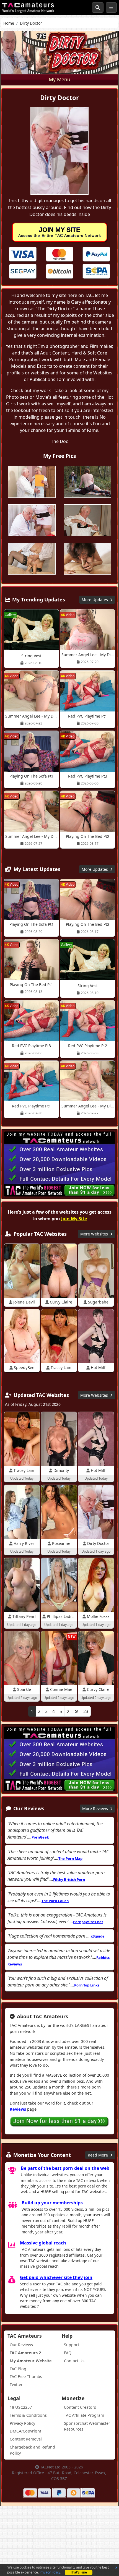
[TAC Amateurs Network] (28, 7)
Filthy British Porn (69, 1879)
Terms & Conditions (28, 2415)
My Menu (59, 79)
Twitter (16, 2385)
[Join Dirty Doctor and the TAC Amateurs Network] (23, 254)
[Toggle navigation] (111, 7)
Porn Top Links (87, 1985)
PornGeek (40, 1837)
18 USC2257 (21, 2407)
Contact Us (74, 2361)
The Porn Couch (55, 1901)
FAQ (68, 2353)
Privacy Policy (50, 2572)
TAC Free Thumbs (26, 2376)
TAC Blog (18, 2369)
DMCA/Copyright (25, 2431)
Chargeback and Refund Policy (32, 2450)
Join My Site (74, 1219)
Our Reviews (21, 2345)
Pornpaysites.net (88, 1922)
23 (86, 1711)
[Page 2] (68, 1711)
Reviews (18, 2109)
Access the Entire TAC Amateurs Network (60, 232)
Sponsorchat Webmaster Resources (87, 2426)
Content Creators (80, 2407)
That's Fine (79, 2572)
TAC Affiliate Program (84, 2415)
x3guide (98, 1936)
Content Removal (26, 2439)
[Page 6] (76, 1711)
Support (72, 2345)
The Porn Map (70, 1858)
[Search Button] (98, 7)
